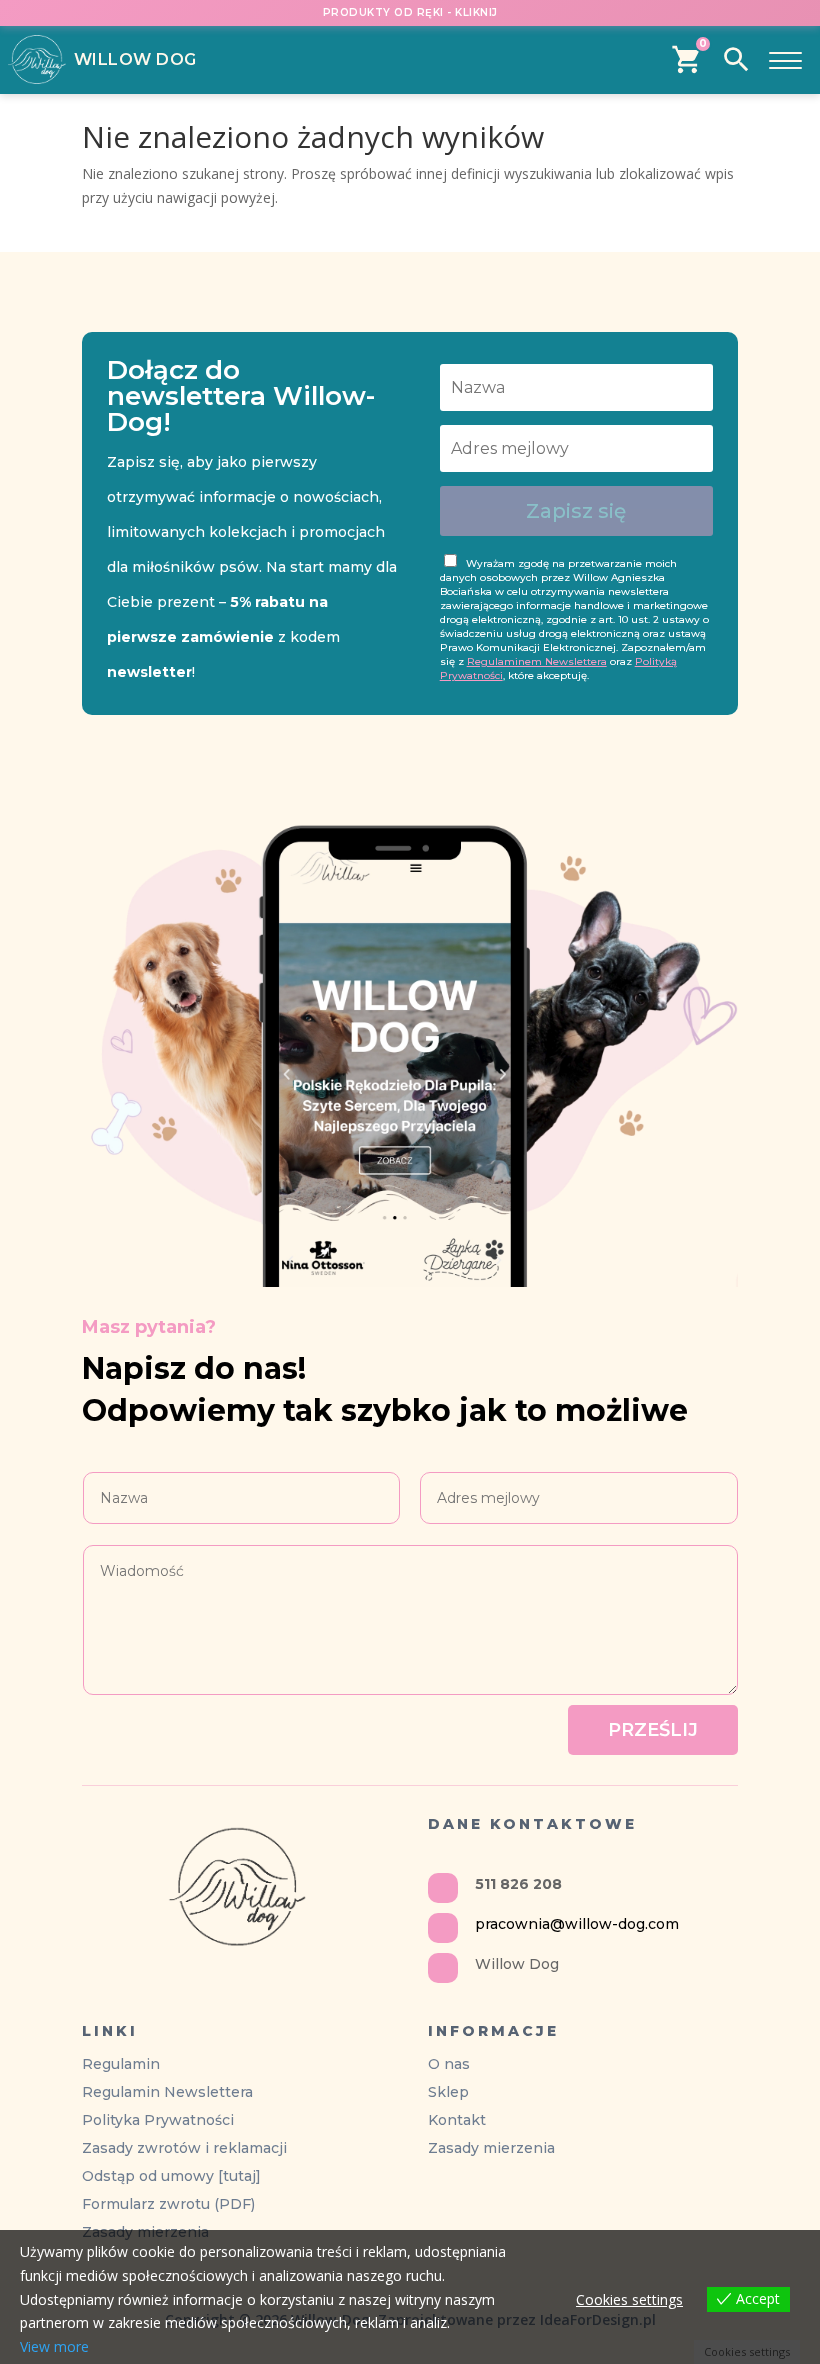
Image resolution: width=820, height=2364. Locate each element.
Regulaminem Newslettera (537, 661)
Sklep (448, 2092)
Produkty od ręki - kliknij (410, 12)
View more (54, 2346)
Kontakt (457, 2120)
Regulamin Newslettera (167, 2092)
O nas (449, 2064)
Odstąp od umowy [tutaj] (171, 2176)
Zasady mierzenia (491, 2148)
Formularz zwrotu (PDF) (168, 2204)
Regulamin (121, 2064)
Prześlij (653, 1730)
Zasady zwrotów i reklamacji (184, 2148)
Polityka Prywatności (158, 2120)
